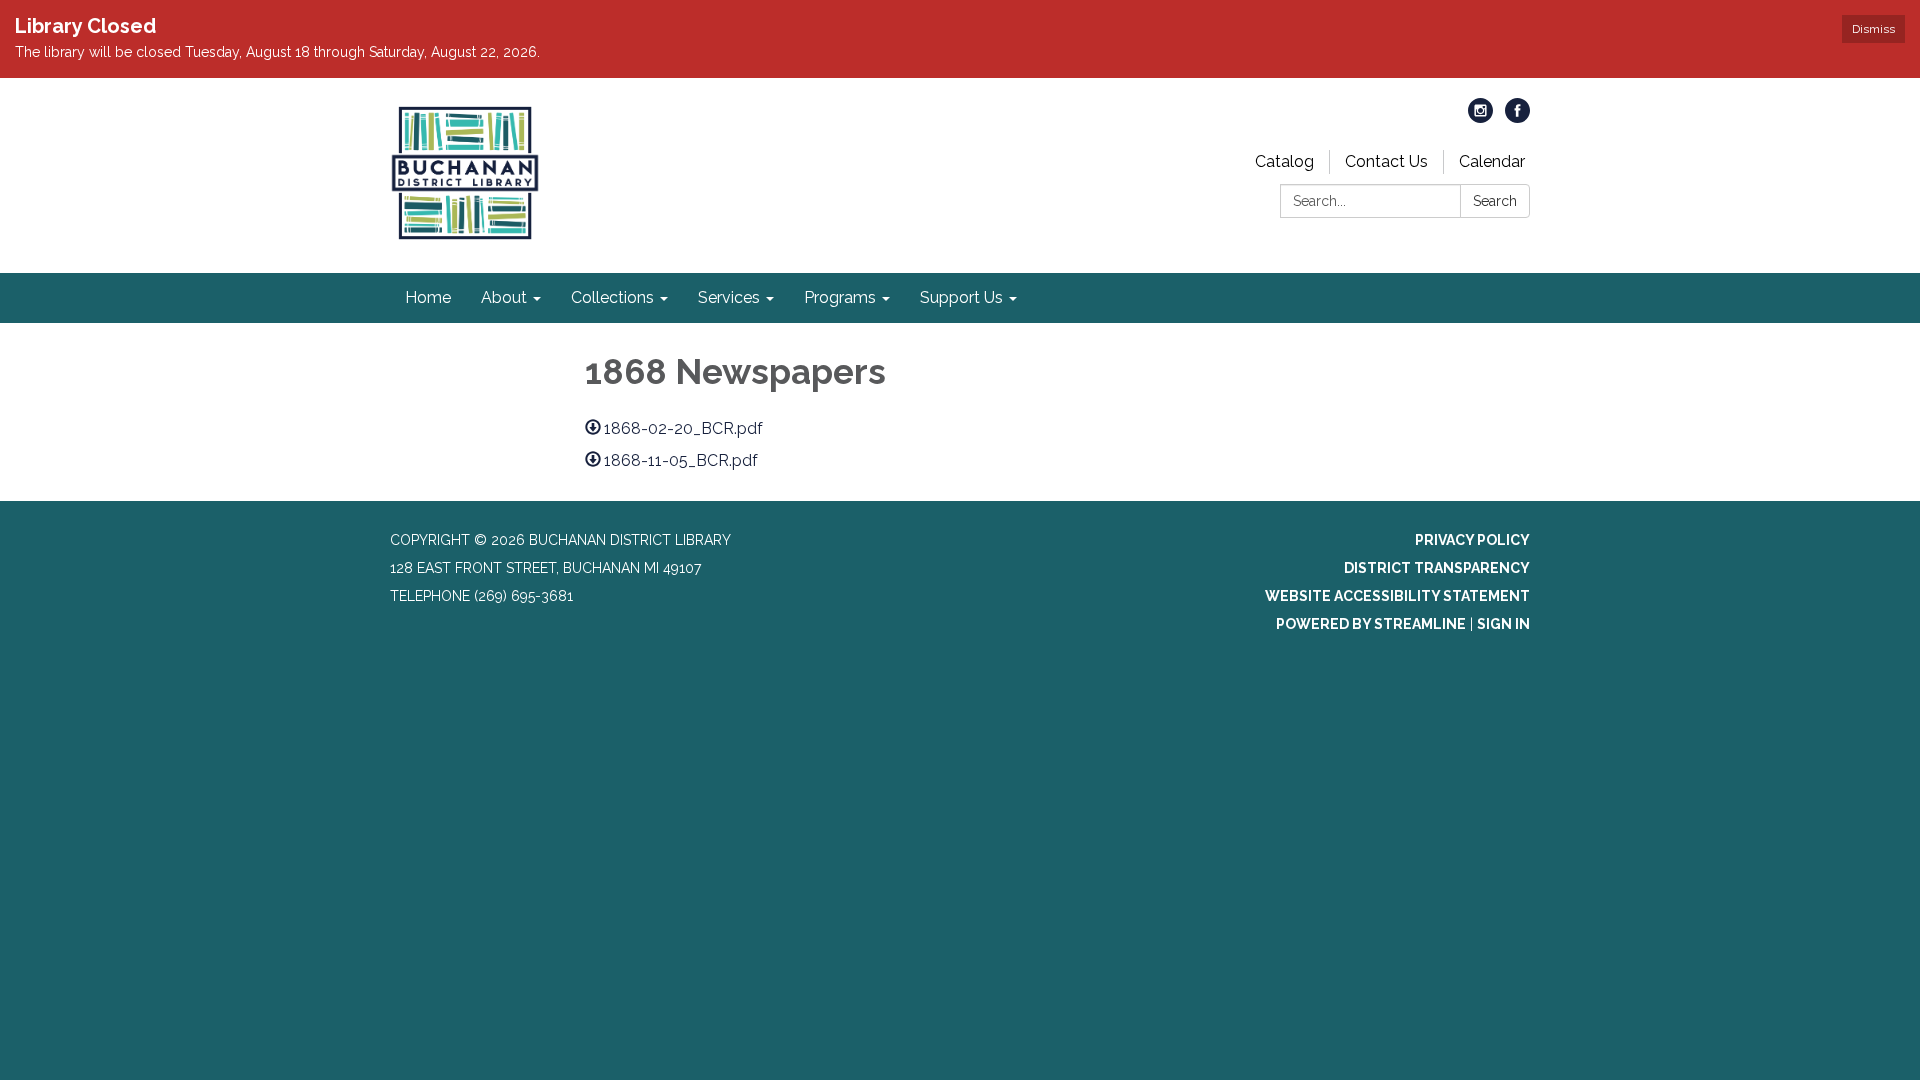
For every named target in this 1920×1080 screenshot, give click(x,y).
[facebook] (1517, 117)
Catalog (1284, 161)
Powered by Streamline (1371, 624)
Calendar (1492, 161)
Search (1495, 201)
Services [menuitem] (729, 297)
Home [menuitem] (428, 297)
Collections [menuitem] (612, 297)
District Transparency (1437, 568)
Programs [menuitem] (840, 297)
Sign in (1503, 624)
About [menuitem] (504, 297)
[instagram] (1480, 117)
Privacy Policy (1472, 540)
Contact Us (1386, 161)
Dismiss (1873, 29)
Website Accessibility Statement (1397, 596)
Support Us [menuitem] (961, 297)
